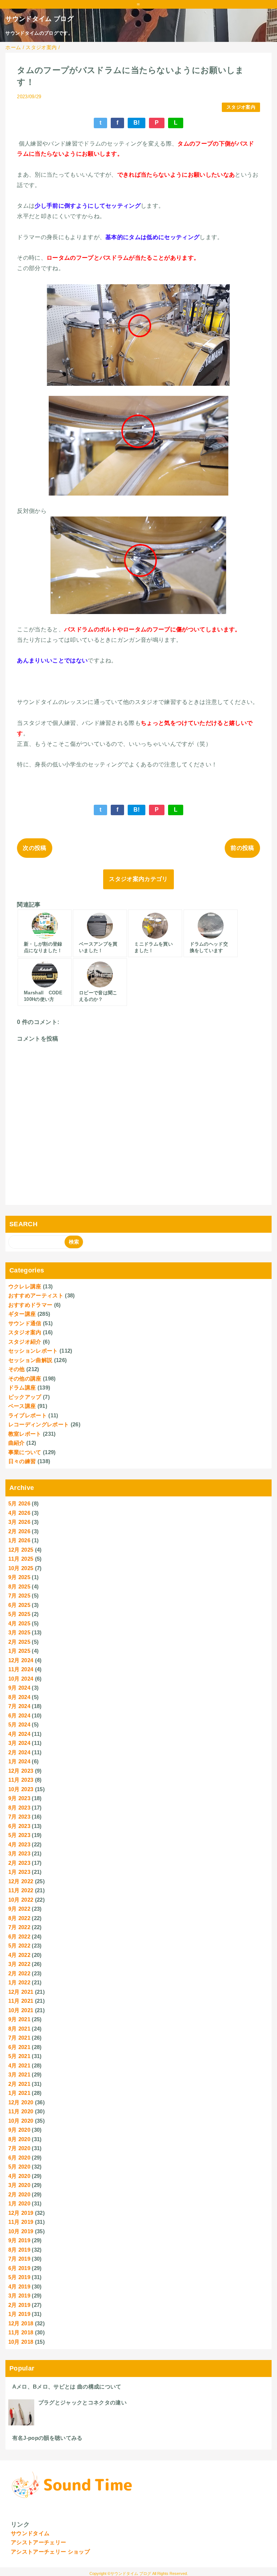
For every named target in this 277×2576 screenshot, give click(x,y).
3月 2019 (19, 2296)
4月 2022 (19, 1955)
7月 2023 (19, 1817)
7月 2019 (19, 2259)
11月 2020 (21, 2111)
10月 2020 (21, 2121)
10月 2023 (21, 1789)
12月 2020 (21, 2102)
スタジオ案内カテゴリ (138, 879)
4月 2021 (19, 2065)
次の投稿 (34, 848)
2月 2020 (19, 2194)
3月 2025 (19, 1632)
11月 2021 (21, 2001)
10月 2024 (21, 1679)
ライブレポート (28, 1415)
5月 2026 (19, 1503)
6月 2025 (19, 1605)
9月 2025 (19, 1577)
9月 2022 (19, 1909)
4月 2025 (19, 1623)
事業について (25, 1452)
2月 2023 (19, 1863)
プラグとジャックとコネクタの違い (82, 2402)
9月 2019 (19, 2240)
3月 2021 (19, 2074)
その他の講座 (25, 1378)
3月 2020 (19, 2185)
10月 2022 (21, 1900)
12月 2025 (21, 1550)
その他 (17, 1369)
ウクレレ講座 (25, 1286)
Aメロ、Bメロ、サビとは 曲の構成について (67, 2387)
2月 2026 (19, 1531)
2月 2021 (19, 2084)
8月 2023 (19, 1808)
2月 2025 (19, 1642)
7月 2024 (19, 1706)
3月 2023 (19, 1853)
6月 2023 (19, 1826)
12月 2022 (21, 1881)
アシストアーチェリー (38, 2542)
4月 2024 (19, 1734)
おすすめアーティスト (36, 1295)
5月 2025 (19, 1614)
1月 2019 (19, 2314)
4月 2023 (19, 1844)
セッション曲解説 (30, 1360)
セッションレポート (33, 1351)
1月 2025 (19, 1651)
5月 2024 (19, 1724)
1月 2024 (19, 1761)
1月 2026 (19, 1540)
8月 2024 (19, 1697)
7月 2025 (19, 1596)
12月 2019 (21, 2213)
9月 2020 (19, 2130)
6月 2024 (19, 1715)
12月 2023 (21, 1771)
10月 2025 (21, 1568)
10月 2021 (21, 2010)
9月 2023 (19, 1798)
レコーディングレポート (39, 1424)
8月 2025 (19, 1587)
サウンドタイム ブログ (39, 19)
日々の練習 (22, 1461)
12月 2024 (21, 1660)
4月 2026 (19, 1513)
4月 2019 (19, 2287)
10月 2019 (21, 2231)
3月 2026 (19, 1522)
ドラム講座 (22, 1388)
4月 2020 (19, 2176)
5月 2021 (19, 2056)
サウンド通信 (25, 1323)
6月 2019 (19, 2268)
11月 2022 (21, 1890)
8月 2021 (19, 2029)
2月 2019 (19, 2305)
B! (137, 123)
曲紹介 (17, 1443)
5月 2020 (19, 2167)
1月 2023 (19, 1872)
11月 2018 (21, 2332)
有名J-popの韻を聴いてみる (47, 2438)
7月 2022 (19, 1927)
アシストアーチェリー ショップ (50, 2552)
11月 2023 (21, 1780)
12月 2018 (21, 2323)
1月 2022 (19, 1982)
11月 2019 (21, 2222)
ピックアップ (25, 1397)
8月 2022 (19, 1918)
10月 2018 (21, 2342)
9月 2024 (19, 1688)
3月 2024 (19, 1743)
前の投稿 (242, 848)
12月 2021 (21, 1992)
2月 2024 (19, 1752)
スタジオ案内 (241, 107)
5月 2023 (19, 1835)
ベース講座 (22, 1406)
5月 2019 (19, 2277)
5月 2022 (19, 1946)
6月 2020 (19, 2158)
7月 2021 (19, 2038)
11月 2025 (21, 1559)
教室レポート (25, 1434)
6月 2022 (19, 1937)
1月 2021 (19, 2093)
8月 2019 (19, 2250)
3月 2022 (19, 1964)
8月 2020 (19, 2139)
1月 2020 (19, 2203)
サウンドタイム (30, 2533)
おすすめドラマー (30, 1305)
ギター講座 (22, 1314)
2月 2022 (19, 1973)
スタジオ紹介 (25, 1342)
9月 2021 (19, 2019)
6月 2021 (19, 2047)
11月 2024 (21, 1669)
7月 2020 (19, 2148)
